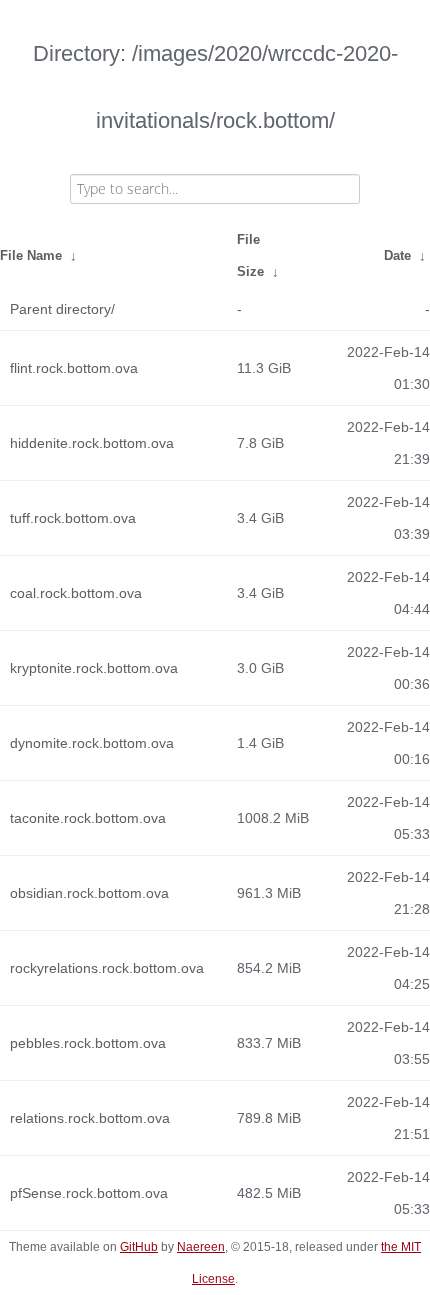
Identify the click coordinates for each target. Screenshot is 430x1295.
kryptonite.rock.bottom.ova (94, 668)
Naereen (201, 1247)
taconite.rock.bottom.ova (88, 818)
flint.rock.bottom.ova (74, 368)
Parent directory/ (62, 309)
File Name (31, 255)
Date (397, 255)
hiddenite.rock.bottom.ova (92, 443)
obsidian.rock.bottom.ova (89, 893)
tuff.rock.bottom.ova (73, 518)
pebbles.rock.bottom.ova (88, 1043)
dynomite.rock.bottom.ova (92, 743)
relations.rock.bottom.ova (90, 1118)
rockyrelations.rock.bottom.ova (107, 968)
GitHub (139, 1247)
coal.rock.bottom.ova (76, 593)
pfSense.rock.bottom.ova (89, 1193)
